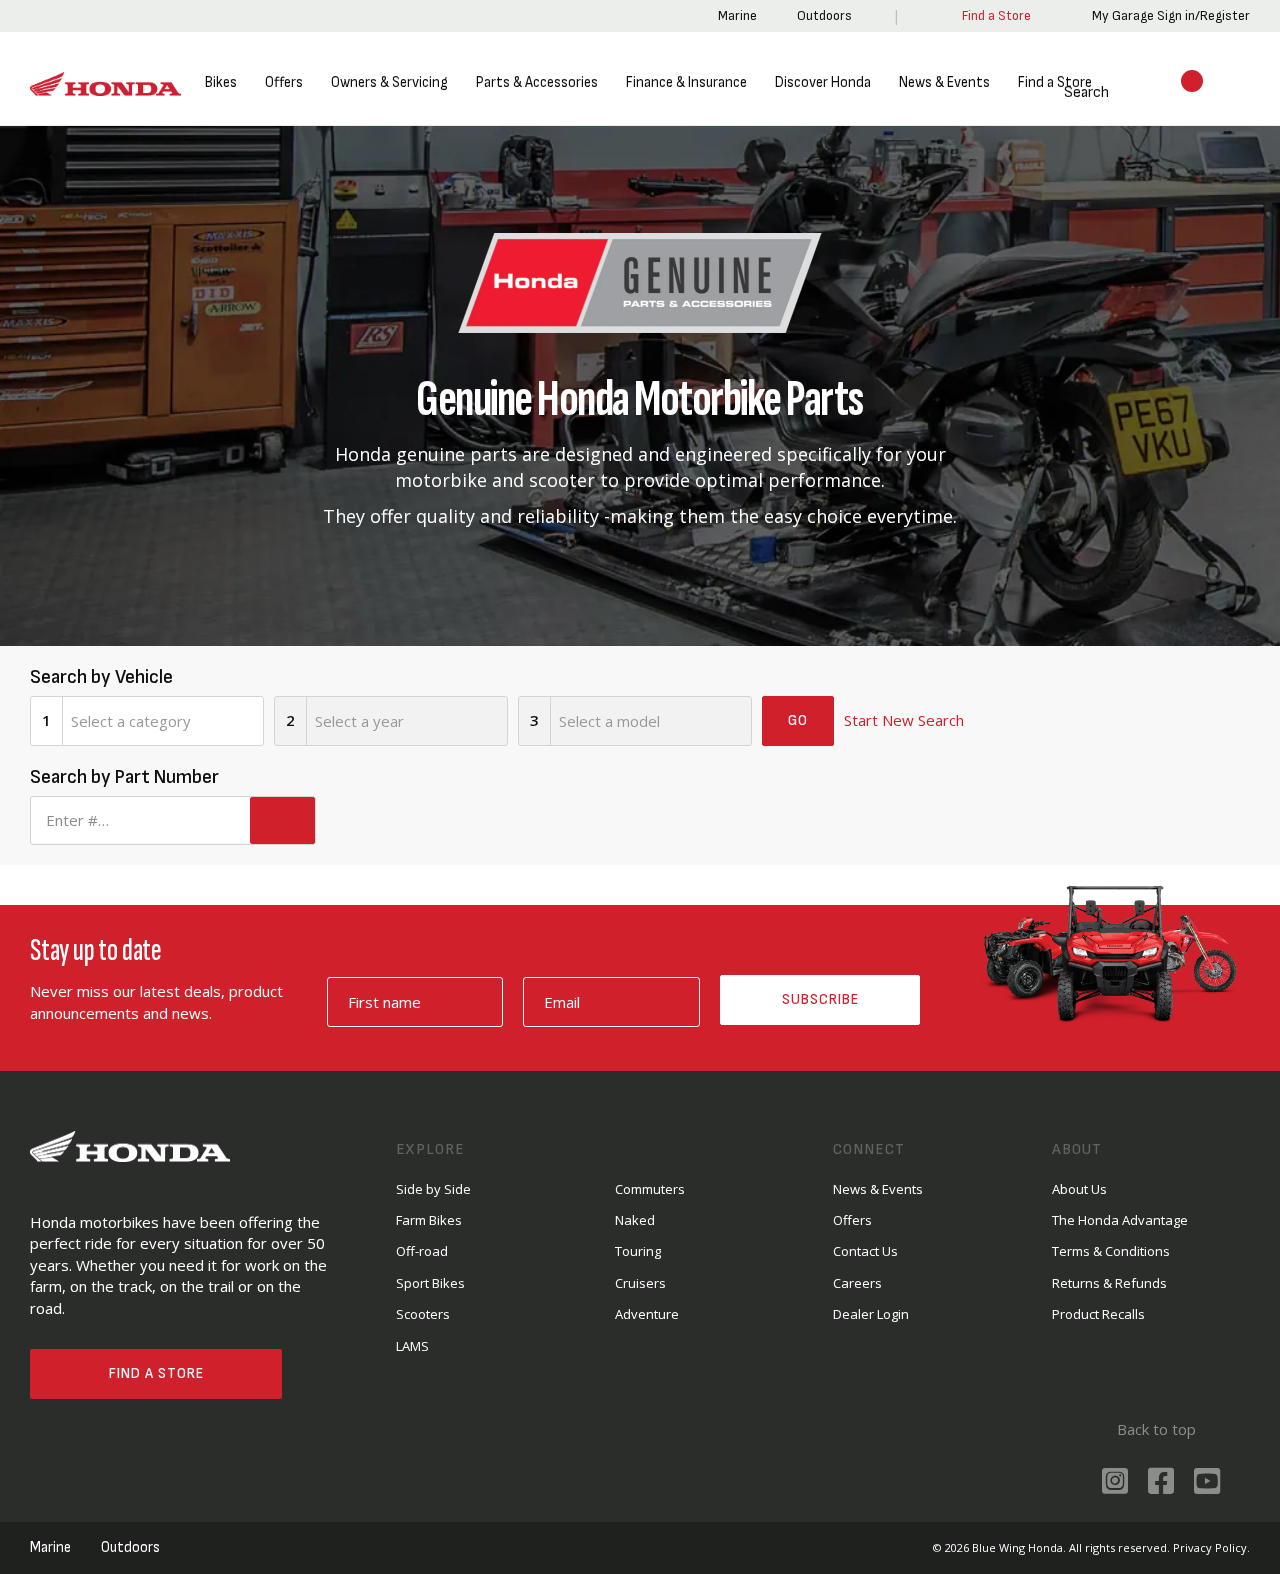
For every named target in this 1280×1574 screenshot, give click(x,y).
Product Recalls (1098, 1314)
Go (798, 720)
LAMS (412, 1346)
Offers (284, 82)
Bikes (221, 82)
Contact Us (865, 1251)
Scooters (423, 1314)
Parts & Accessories (537, 82)
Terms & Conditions (1111, 1251)
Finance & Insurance (686, 82)
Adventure (647, 1314)
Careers (857, 1283)
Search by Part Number (124, 777)
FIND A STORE (156, 1373)
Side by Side (433, 1189)
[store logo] (105, 84)
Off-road (422, 1251)
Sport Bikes (430, 1283)
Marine (734, 15)
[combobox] (163, 721)
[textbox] (163, 721)
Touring (638, 1251)
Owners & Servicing (389, 82)
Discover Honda (823, 82)
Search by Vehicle (101, 677)
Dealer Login (871, 1314)
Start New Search (904, 720)
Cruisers (640, 1283)
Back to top (1154, 1429)
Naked (635, 1220)
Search (1062, 92)
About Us (1079, 1189)
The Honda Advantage (1120, 1220)
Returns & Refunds (1109, 1283)
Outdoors (821, 15)
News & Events (944, 82)
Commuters (650, 1189)
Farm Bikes (429, 1220)
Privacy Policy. (1211, 1547)
